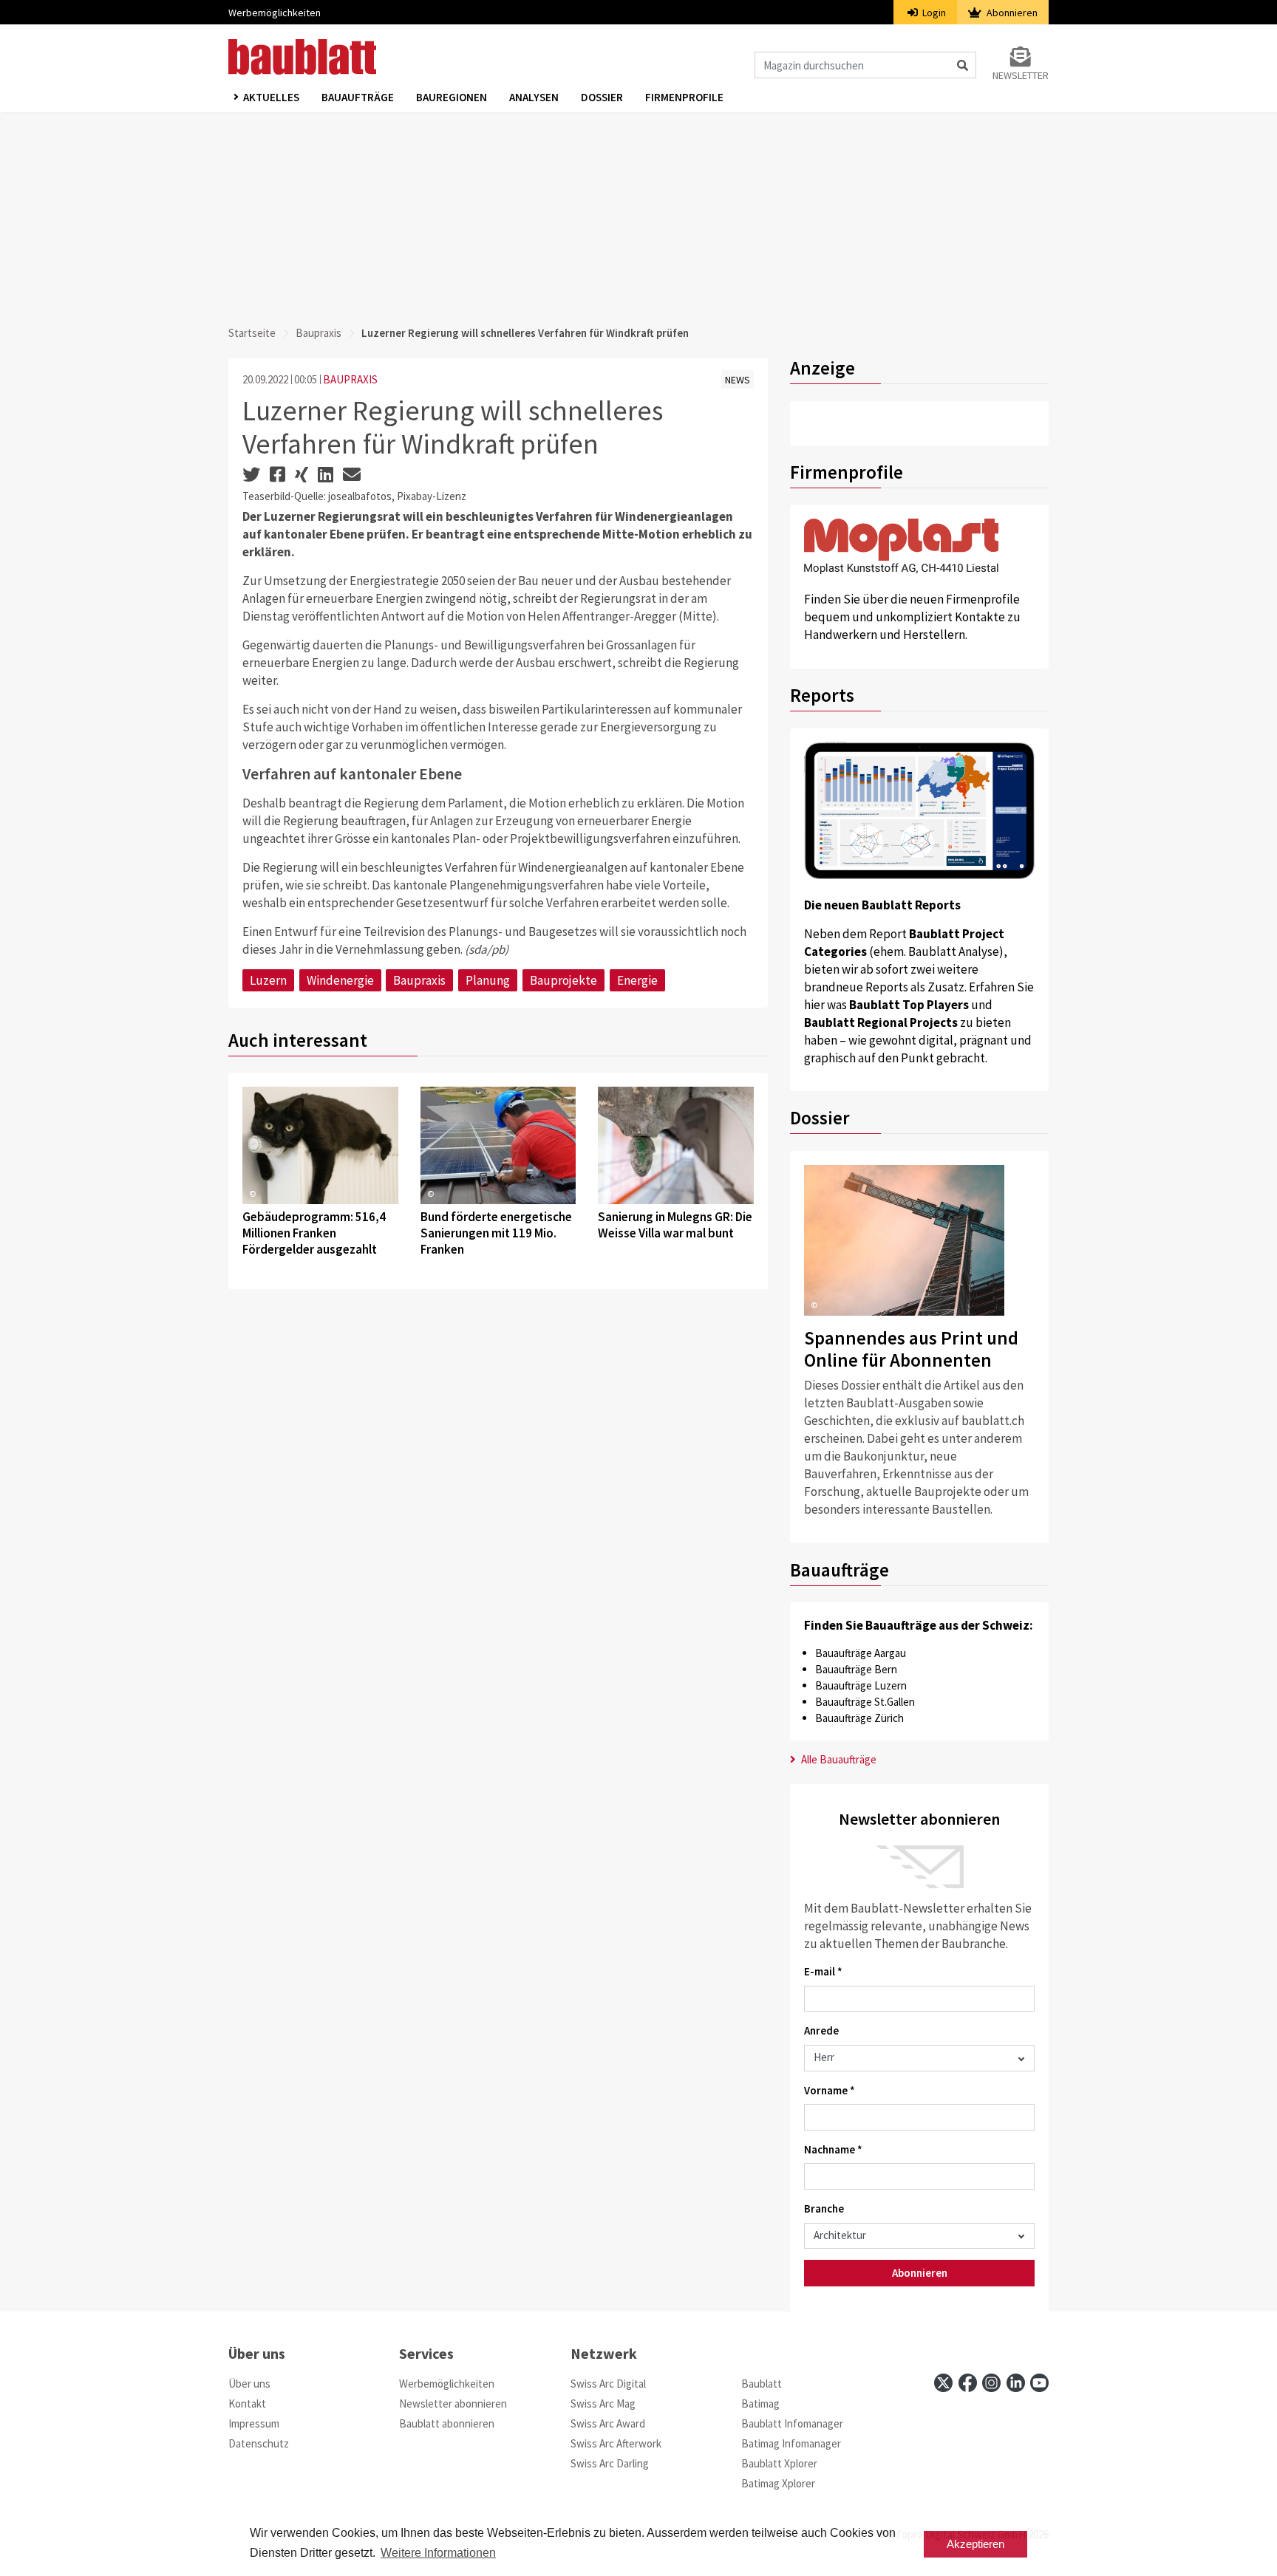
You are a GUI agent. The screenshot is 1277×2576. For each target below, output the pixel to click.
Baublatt (762, 2384)
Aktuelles (271, 97)
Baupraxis (319, 333)
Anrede (821, 2030)
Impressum (254, 2423)
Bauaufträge (358, 97)
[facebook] (968, 2383)
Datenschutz (259, 2443)
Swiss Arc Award (608, 2423)
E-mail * (823, 1971)
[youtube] (1039, 2383)
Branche (824, 2208)
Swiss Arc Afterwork (616, 2443)
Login (933, 13)
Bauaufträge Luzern (861, 1685)
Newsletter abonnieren (453, 2404)
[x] (943, 2383)
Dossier (602, 97)
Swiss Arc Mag (603, 2404)
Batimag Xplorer (778, 2483)
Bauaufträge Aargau (861, 1653)
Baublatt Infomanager (792, 2423)
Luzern (268, 980)
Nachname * (833, 2149)
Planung (488, 980)
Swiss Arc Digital (608, 2384)
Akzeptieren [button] (975, 2544)
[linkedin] (1016, 2383)
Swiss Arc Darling (610, 2463)
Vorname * (830, 2090)
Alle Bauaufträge (838, 1759)
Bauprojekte (563, 980)
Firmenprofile (684, 97)
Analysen (534, 97)
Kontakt (247, 2404)
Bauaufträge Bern (856, 1669)
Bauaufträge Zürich (859, 1718)
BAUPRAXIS (350, 379)
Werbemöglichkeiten (275, 13)
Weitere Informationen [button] (438, 2553)
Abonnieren (1011, 13)
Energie (637, 980)
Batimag (760, 2404)
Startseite (252, 333)
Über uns (249, 2384)
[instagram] (991, 2383)
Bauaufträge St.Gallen (865, 1702)
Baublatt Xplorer (779, 2463)
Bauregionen (452, 97)
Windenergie (340, 980)
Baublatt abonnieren (447, 2423)
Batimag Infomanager (791, 2443)
